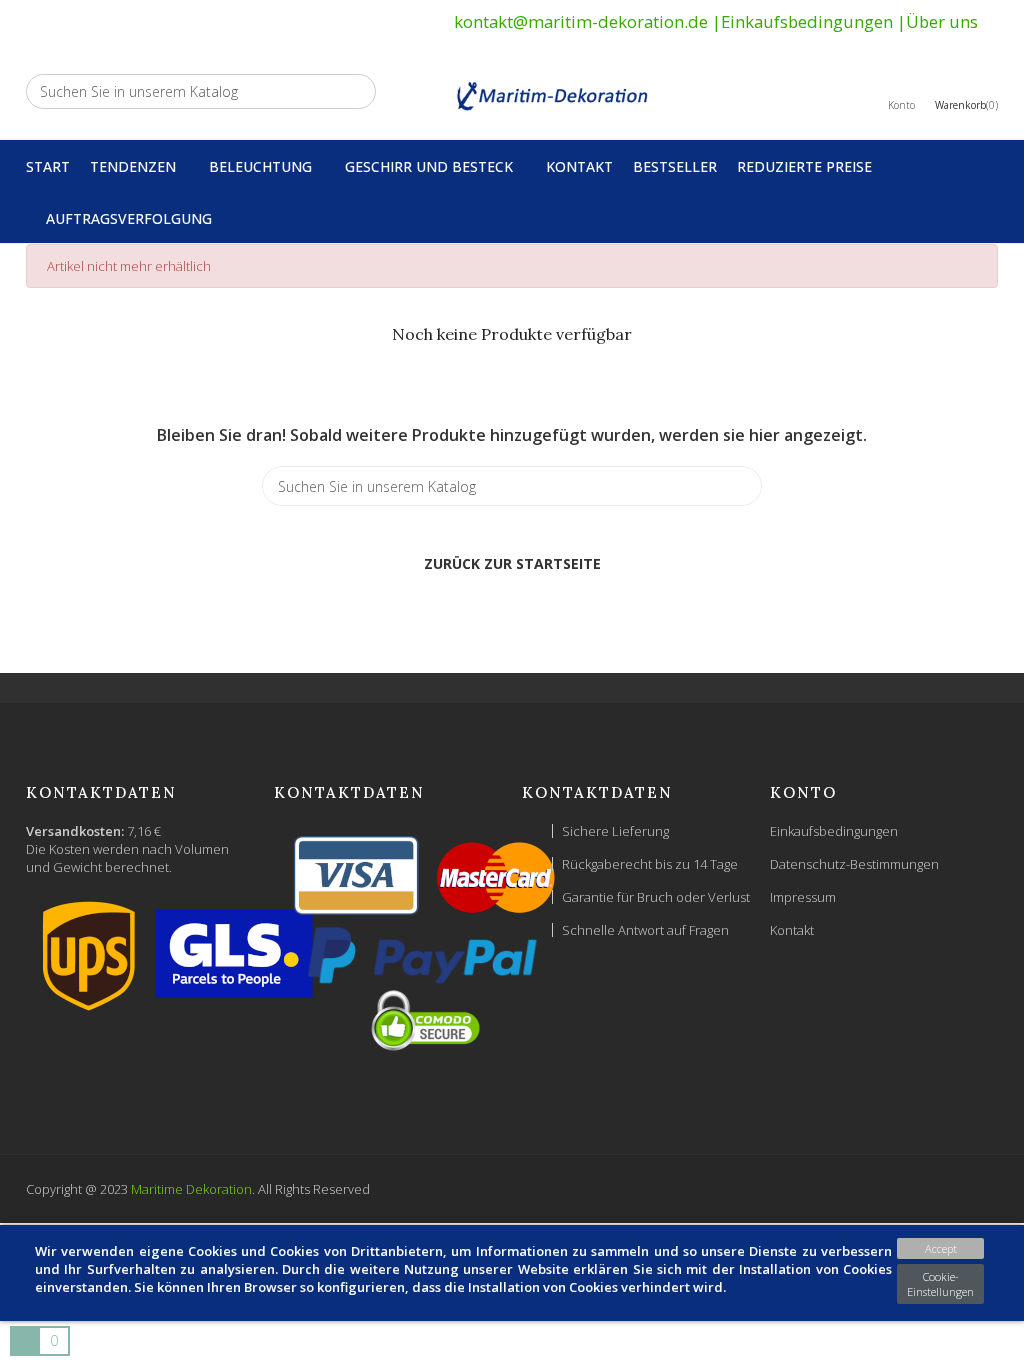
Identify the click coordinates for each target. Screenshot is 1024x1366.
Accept (941, 1248)
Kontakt (792, 930)
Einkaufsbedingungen (807, 21)
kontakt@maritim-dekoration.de (581, 21)
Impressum (803, 897)
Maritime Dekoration (191, 1189)
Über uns (942, 21)
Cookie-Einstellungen (940, 1284)
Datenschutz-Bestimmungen (854, 864)
